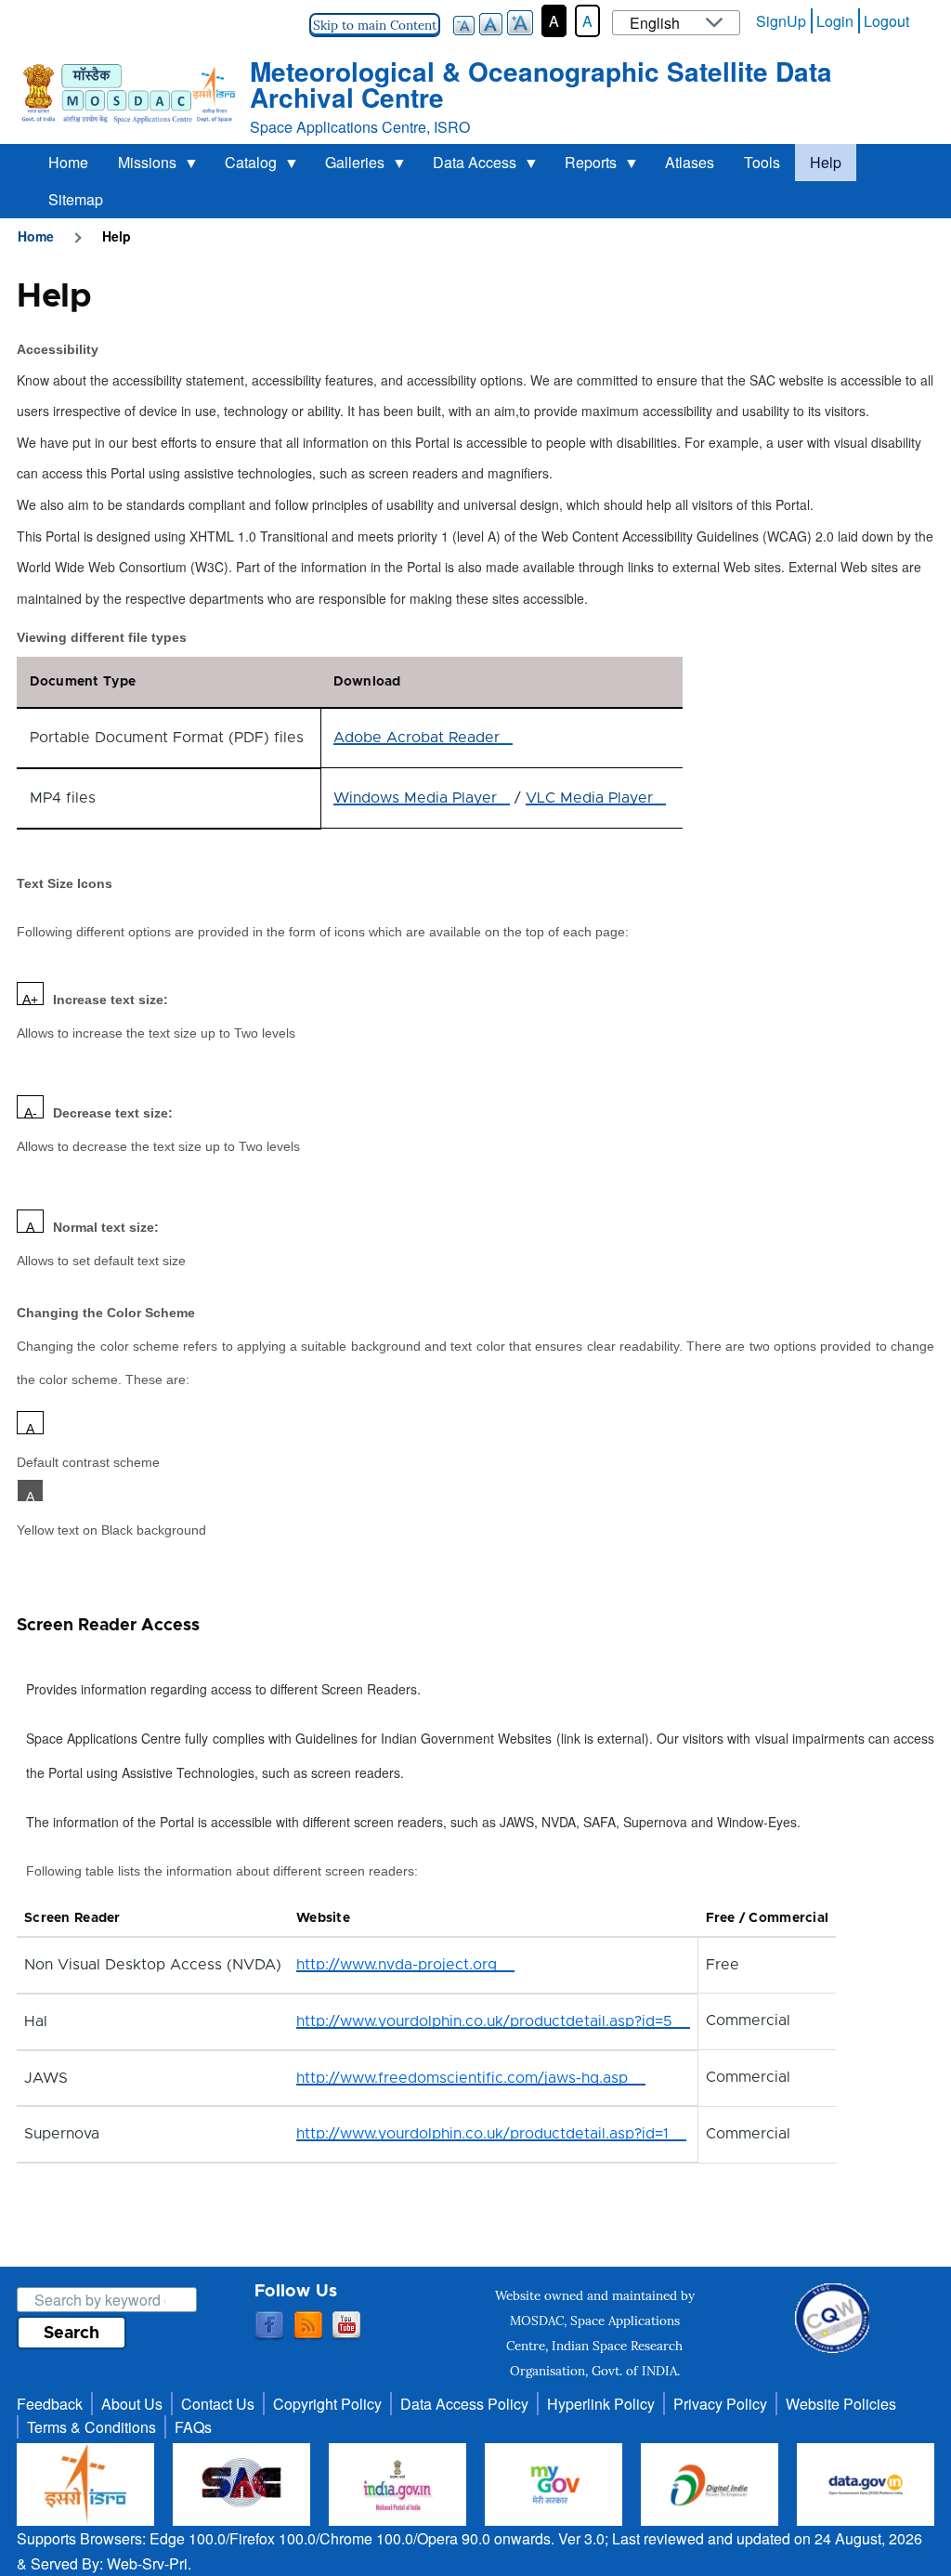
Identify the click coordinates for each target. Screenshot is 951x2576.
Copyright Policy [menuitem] (327, 2404)
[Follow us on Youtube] (346, 2326)
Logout (886, 21)
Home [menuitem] (68, 162)
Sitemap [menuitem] (76, 199)
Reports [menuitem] (583, 166)
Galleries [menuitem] (347, 166)
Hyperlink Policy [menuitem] (601, 2404)
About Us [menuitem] (132, 2404)
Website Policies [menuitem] (841, 2404)
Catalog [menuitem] (243, 166)
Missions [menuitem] (140, 166)
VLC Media (589, 798)
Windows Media (415, 798)
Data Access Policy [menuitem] (464, 2404)
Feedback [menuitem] (50, 2404)
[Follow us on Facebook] (269, 2326)
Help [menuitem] (826, 162)
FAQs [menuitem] (193, 2427)
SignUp (781, 21)
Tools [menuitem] (762, 162)
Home (36, 236)
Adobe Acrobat (417, 738)
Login (835, 21)
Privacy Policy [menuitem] (720, 2404)
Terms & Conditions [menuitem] (91, 2427)
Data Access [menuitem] (467, 166)
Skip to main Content (375, 25)
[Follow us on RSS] (308, 2326)
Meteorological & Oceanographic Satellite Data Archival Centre (541, 84)
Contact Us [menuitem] (218, 2404)
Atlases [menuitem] (690, 162)
